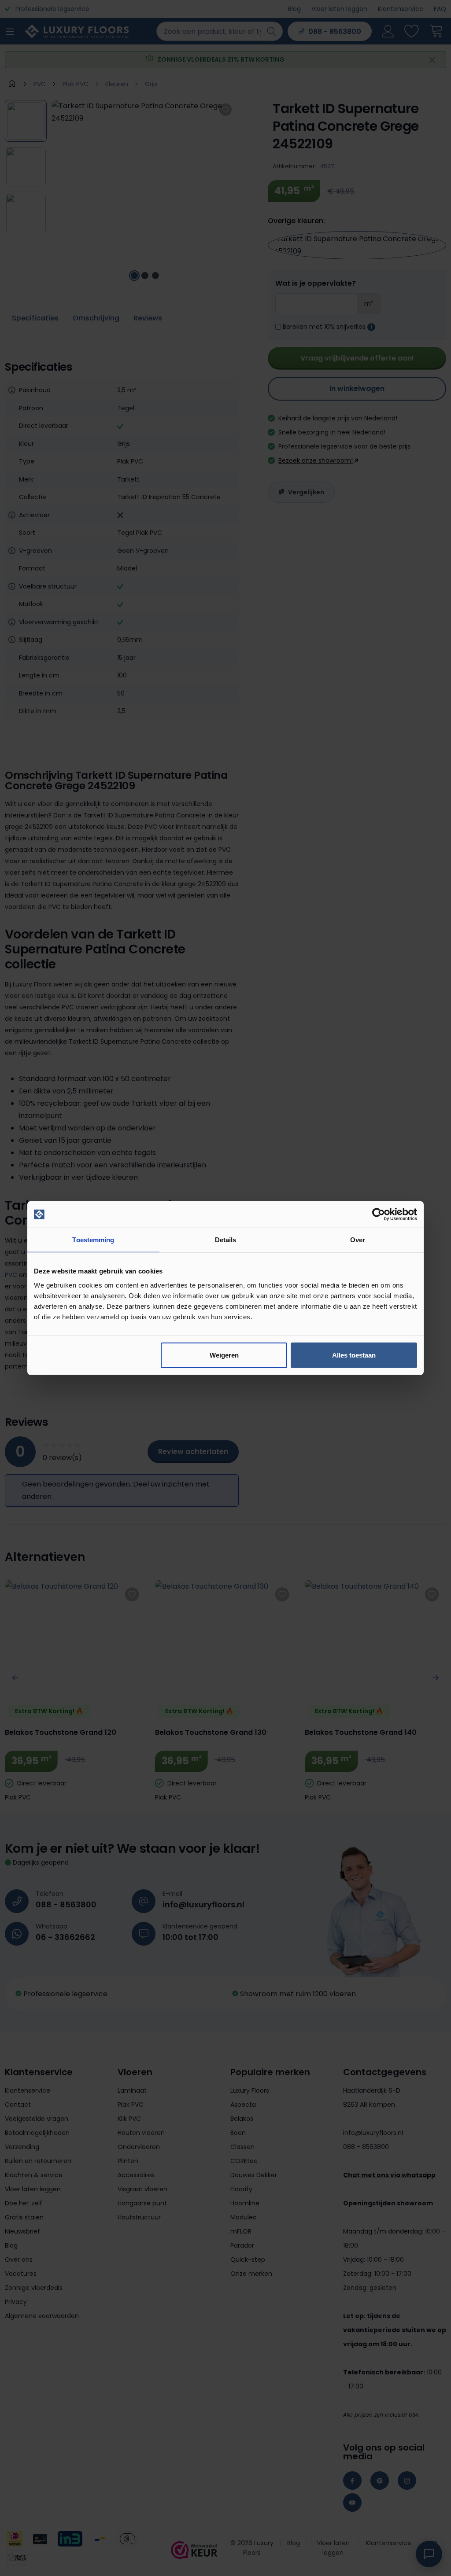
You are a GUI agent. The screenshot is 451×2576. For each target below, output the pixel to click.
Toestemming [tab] (93, 1240)
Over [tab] (358, 1240)
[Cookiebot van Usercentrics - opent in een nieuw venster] (379, 1214)
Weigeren (224, 1355)
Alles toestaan (354, 1355)
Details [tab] (226, 1240)
